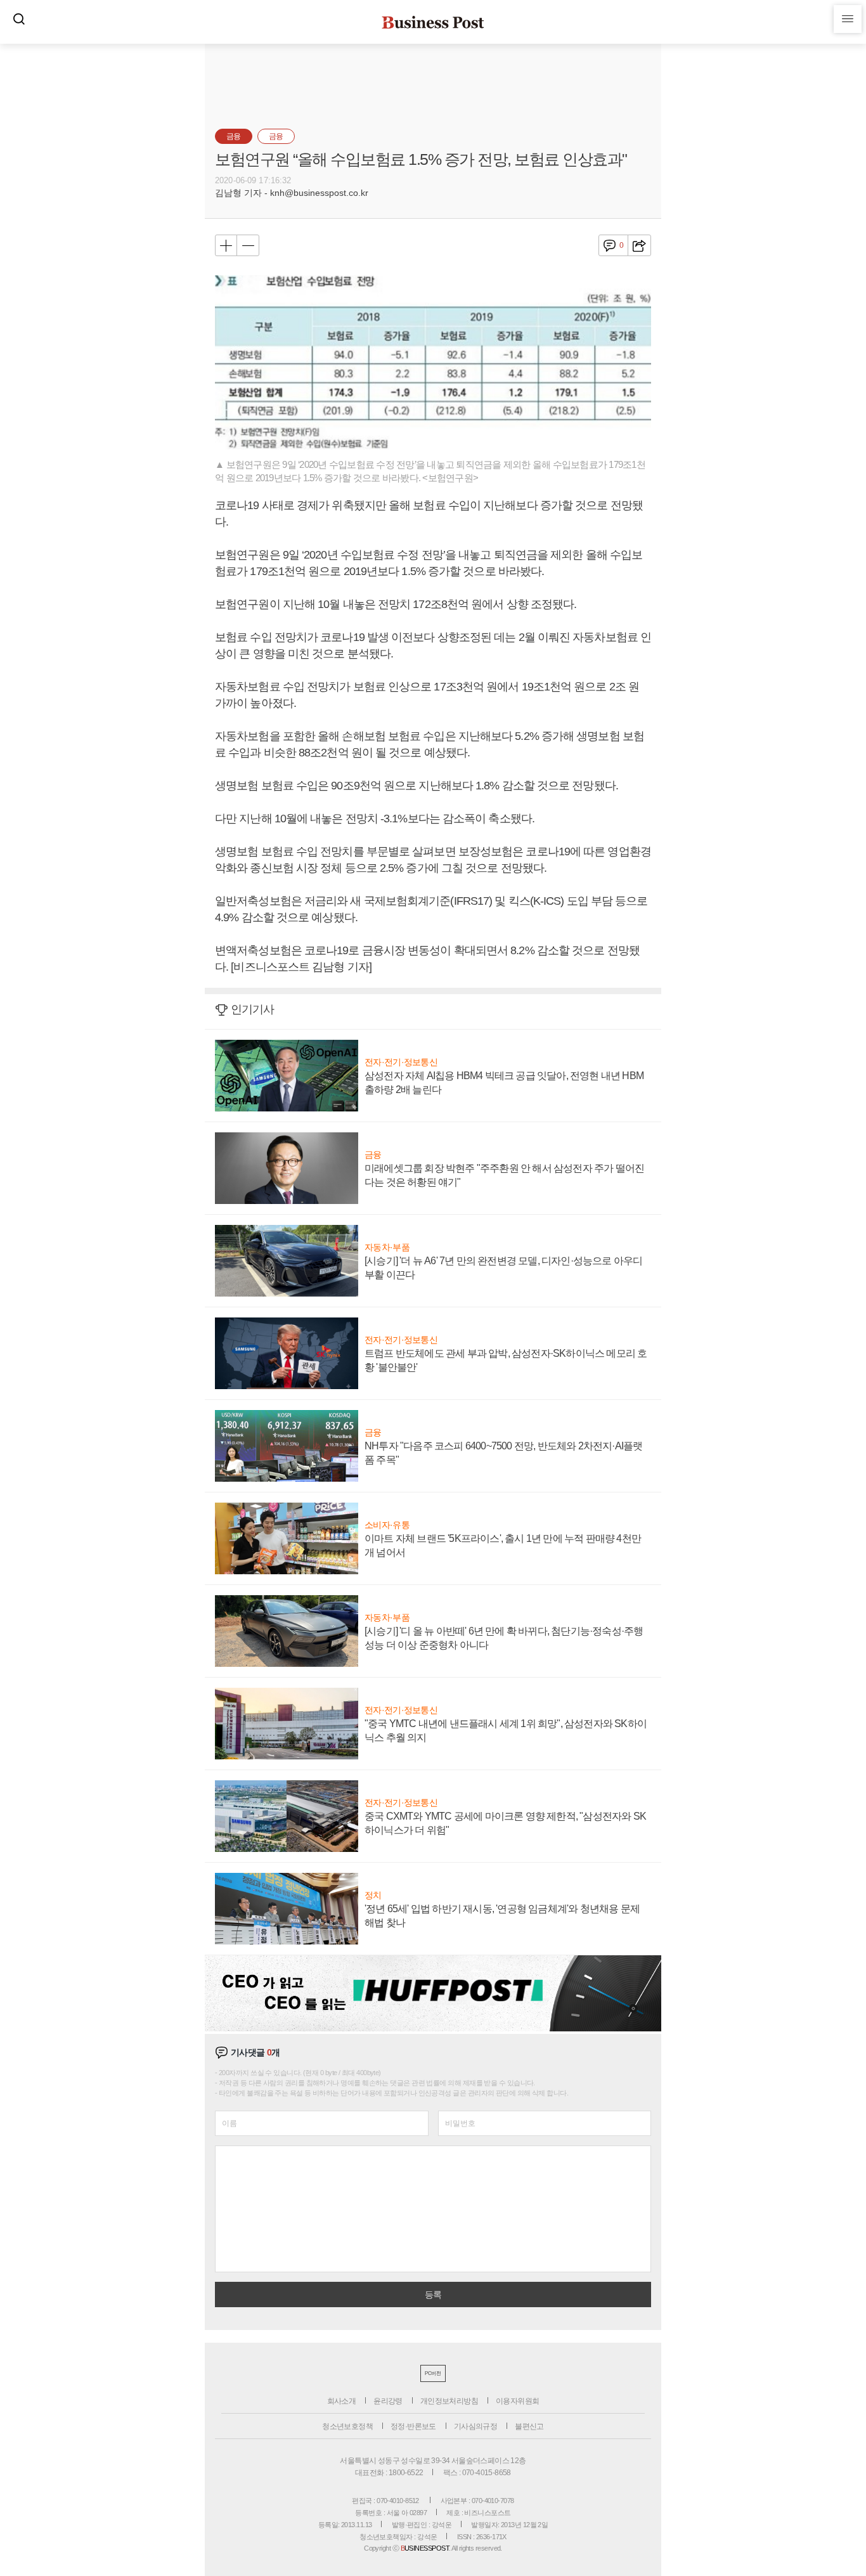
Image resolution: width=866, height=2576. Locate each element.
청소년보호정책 (347, 2426)
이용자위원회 (517, 2401)
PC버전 (433, 2373)
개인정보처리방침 (449, 2401)
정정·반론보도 (413, 2426)
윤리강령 (388, 2401)
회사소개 (342, 2401)
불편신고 (529, 2426)
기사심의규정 (475, 2426)
